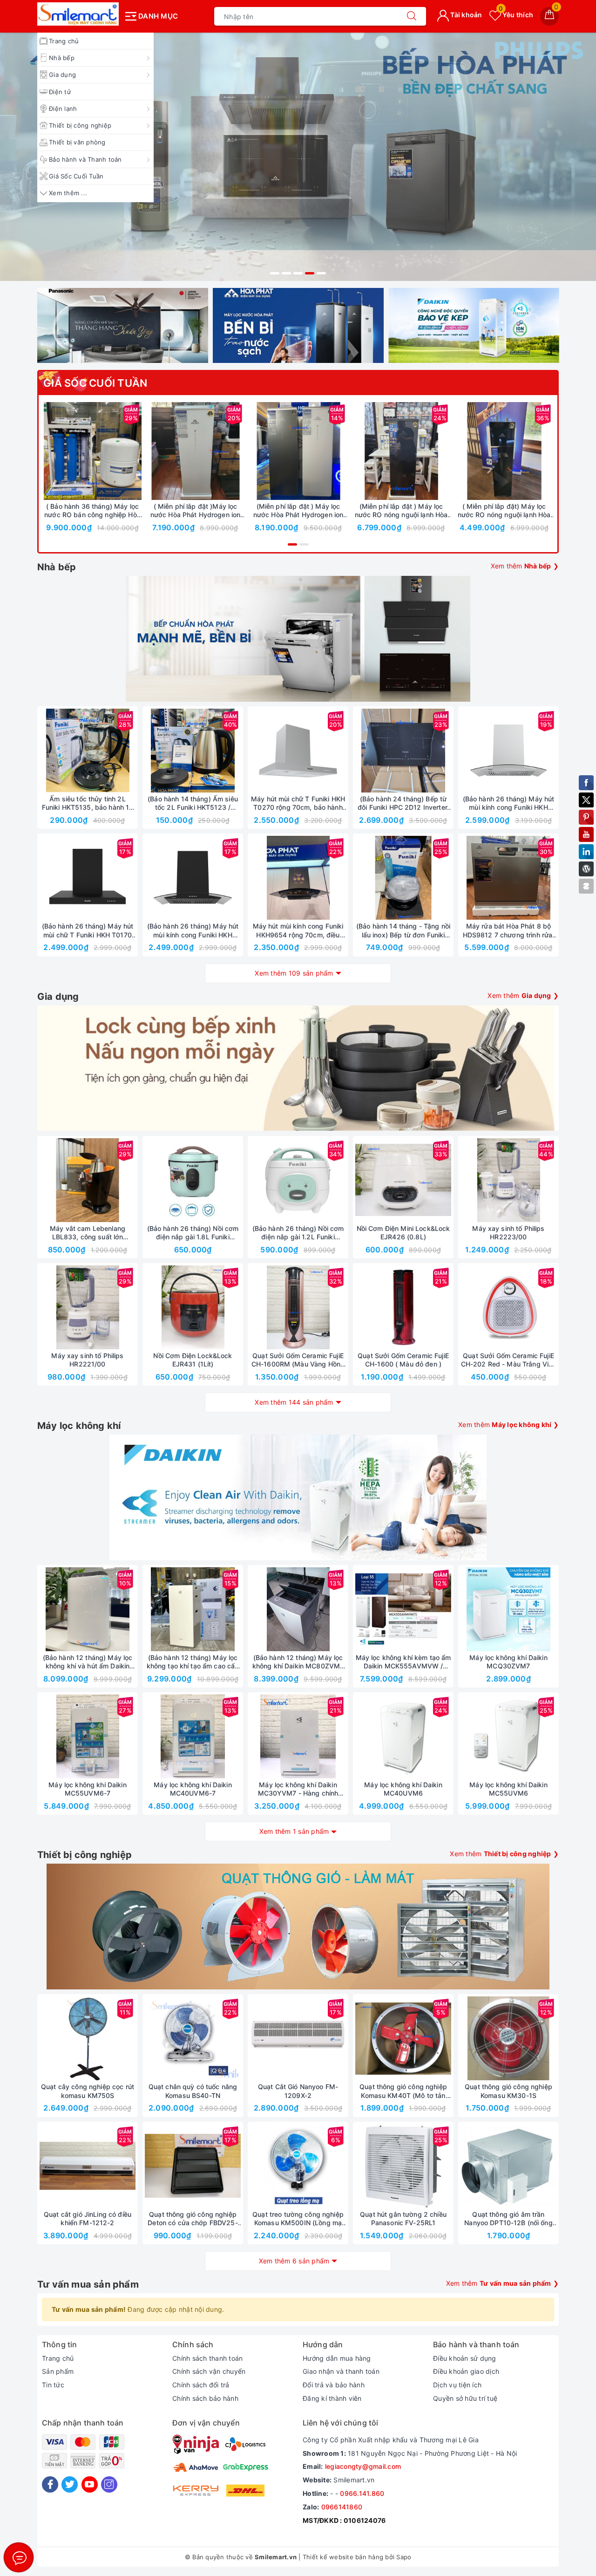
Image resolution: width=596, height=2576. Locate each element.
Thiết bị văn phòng (77, 142)
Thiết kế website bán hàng (343, 2557)
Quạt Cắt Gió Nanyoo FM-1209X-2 (298, 2091)
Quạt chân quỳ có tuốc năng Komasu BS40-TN (193, 2091)
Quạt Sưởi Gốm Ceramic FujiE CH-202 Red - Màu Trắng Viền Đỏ (509, 1360)
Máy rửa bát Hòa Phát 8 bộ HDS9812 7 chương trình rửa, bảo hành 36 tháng (509, 930)
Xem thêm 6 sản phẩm (294, 2261)
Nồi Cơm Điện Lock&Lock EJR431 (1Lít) (193, 1360)
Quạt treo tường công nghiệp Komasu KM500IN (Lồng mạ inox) (298, 2219)
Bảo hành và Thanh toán (85, 159)
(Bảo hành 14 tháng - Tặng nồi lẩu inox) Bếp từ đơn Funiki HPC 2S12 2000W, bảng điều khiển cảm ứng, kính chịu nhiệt (403, 930)
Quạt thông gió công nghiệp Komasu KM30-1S (508, 2091)
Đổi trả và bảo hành (334, 2385)
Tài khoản (466, 15)
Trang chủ (64, 41)
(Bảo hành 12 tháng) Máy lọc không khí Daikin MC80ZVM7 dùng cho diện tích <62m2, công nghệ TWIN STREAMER (298, 1662)
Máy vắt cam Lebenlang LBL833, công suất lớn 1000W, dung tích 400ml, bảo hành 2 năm (88, 1233)
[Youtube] (90, 2484)
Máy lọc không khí (79, 1426)
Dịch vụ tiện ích (457, 2385)
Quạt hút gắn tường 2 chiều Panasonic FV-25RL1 (403, 2218)
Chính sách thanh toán (207, 2358)
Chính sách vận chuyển (209, 2371)
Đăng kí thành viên (332, 2398)
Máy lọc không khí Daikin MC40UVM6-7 (193, 1789)
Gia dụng (62, 75)
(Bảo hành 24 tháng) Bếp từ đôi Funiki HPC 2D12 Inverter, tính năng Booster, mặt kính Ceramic (403, 803)
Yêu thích (516, 15)
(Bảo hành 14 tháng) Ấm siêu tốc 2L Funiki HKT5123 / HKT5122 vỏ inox (193, 803)
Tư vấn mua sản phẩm (88, 2284)
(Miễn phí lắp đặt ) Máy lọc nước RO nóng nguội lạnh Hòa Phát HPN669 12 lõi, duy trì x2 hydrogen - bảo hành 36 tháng (401, 511)
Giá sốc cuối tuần (95, 383)
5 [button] (321, 273)
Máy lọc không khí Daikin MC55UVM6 (508, 1789)
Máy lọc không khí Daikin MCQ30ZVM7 (508, 1662)
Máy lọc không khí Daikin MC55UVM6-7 (87, 1789)
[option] (298, 157)
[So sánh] (136, 451)
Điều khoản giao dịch (466, 2371)
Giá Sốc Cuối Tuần (76, 176)
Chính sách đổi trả (201, 2385)
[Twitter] (70, 2484)
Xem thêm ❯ (525, 566)
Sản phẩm (58, 2371)
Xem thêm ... (68, 193)
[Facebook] (50, 2484)
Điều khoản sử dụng (465, 2358)
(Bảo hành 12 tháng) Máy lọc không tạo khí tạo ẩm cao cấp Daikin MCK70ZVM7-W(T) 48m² (193, 1662)
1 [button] (275, 273)
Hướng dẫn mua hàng (337, 2358)
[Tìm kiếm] (412, 16)
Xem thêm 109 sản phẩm (294, 973)
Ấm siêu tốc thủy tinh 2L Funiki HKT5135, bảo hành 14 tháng (88, 803)
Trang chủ (58, 2358)
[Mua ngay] (49, 451)
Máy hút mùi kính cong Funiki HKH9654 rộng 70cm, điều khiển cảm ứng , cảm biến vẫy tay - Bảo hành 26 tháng (298, 930)
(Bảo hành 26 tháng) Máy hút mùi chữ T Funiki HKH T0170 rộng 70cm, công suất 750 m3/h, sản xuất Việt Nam (88, 930)
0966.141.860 (362, 2493)
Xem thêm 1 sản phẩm (294, 1831)
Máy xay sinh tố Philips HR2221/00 (87, 1360)
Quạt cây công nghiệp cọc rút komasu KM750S (88, 2091)
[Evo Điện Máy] (298, 157)
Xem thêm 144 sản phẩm (294, 1402)
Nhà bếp (62, 58)
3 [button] (298, 273)
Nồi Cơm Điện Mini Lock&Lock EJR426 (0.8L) (403, 1233)
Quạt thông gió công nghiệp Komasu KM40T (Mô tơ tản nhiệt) (403, 2091)
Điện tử (60, 92)
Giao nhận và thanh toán (341, 2371)
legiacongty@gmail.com (363, 2466)
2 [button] (286, 273)
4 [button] (310, 273)
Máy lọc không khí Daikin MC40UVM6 (403, 1789)
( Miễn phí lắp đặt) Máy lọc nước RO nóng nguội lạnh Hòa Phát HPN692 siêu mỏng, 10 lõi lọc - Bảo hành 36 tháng (504, 511)
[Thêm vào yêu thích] (69, 451)
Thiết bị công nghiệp (80, 125)
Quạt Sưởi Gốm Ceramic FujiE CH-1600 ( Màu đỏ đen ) (403, 1360)
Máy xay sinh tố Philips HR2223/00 (508, 1233)
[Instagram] (109, 2484)
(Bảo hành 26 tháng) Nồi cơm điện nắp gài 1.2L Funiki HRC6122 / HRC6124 (298, 1233)
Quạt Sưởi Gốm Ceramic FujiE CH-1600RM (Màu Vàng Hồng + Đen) (298, 1360)
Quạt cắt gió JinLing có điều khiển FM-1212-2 (88, 2218)
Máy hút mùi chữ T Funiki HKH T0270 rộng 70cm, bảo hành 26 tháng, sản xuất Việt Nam (298, 803)
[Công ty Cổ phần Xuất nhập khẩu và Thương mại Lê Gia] (78, 14)
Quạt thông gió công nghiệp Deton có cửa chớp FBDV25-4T (193, 2219)
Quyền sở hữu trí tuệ (465, 2398)
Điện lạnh (63, 109)
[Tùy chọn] (152, 451)
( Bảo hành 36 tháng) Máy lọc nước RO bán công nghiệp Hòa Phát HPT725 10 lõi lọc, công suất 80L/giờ (92, 511)
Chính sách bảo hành (205, 2398)
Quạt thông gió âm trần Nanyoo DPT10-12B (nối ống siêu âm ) (508, 2219)
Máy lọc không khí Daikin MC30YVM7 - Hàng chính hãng (298, 1789)
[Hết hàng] (359, 751)
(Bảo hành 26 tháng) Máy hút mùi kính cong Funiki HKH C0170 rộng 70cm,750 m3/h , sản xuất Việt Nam (193, 930)
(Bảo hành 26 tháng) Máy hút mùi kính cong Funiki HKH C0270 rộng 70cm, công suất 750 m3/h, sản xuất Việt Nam (508, 803)
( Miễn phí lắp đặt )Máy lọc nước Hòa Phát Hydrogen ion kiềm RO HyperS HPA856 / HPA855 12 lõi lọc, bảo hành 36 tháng (196, 511)
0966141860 (342, 2507)
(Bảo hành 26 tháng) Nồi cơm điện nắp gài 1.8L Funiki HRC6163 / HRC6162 (193, 1233)
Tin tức (53, 2385)
